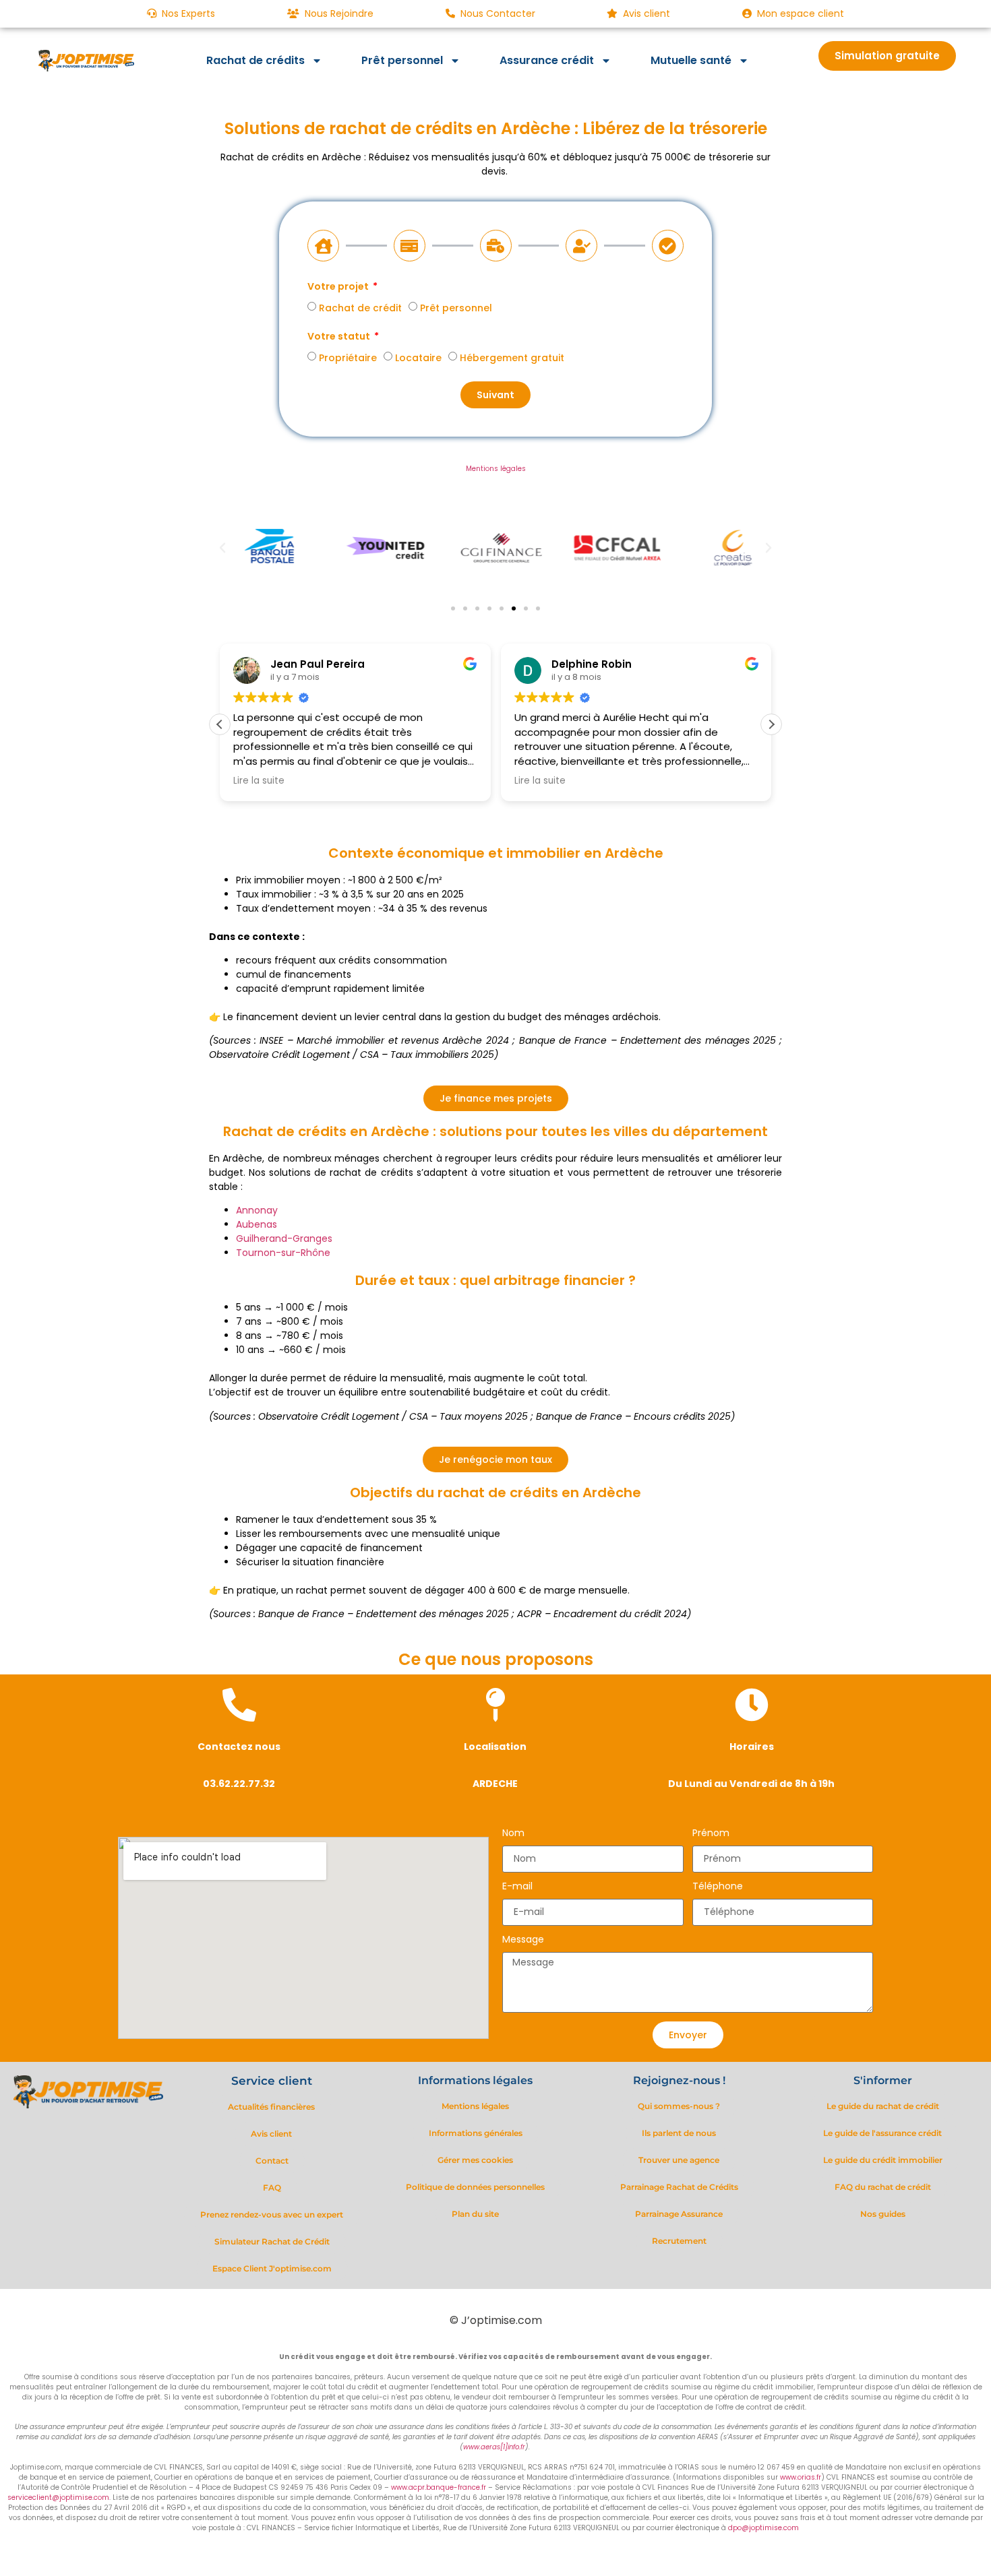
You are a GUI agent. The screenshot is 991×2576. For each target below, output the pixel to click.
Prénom (711, 1834)
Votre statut (340, 337)
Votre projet (339, 287)
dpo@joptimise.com (763, 2528)
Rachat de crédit (360, 308)
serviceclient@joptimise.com (58, 2498)
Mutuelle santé (691, 60)
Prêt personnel (402, 60)
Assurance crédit (547, 60)
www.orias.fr (801, 2477)
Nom (513, 1834)
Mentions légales (496, 469)
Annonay (257, 1210)
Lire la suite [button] (259, 781)
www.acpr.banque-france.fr (439, 2487)
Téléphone (718, 1887)
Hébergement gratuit (512, 358)
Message (523, 1940)
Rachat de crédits (256, 60)
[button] (222, 548)
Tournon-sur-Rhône (283, 1253)
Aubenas (257, 1224)
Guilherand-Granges (284, 1238)
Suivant (495, 395)
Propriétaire (348, 358)
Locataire (418, 358)
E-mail (517, 1887)
